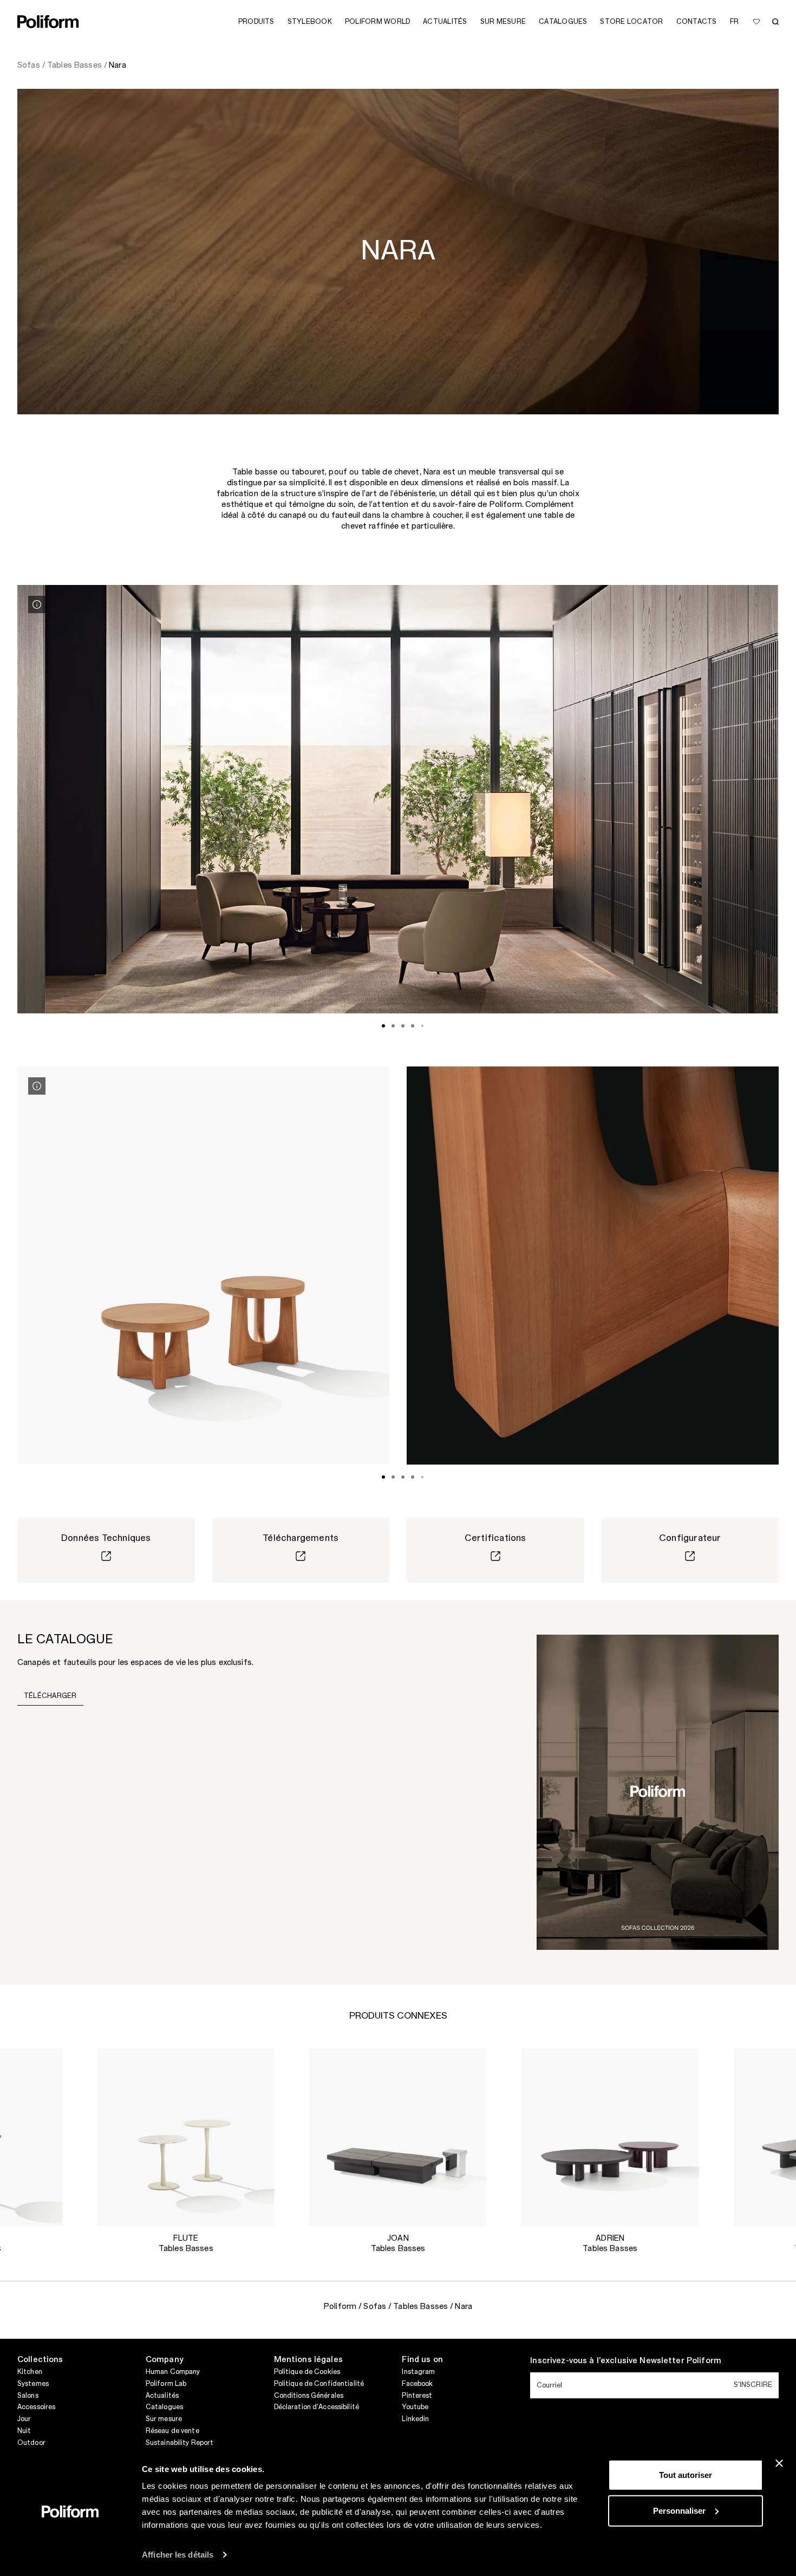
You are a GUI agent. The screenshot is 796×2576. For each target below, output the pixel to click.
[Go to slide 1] (383, 1026)
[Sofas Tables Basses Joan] (398, 2137)
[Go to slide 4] (413, 1026)
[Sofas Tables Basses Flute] (186, 2137)
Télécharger (50, 1696)
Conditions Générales (309, 2396)
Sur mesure (164, 2419)
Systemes (33, 2384)
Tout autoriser (686, 2475)
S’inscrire (753, 2385)
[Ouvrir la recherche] (775, 22)
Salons (28, 2396)
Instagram (418, 2372)
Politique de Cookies (307, 2372)
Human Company (173, 2372)
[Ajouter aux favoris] (756, 22)
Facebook (417, 2384)
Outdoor (31, 2443)
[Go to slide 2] (393, 1026)
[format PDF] (658, 1792)
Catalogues (164, 2407)
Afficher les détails (178, 2555)
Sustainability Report (180, 2443)
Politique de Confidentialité (319, 2384)
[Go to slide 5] (422, 1026)
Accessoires (36, 2407)
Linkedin (415, 2419)
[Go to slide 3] (403, 1026)
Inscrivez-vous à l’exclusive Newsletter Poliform (626, 2361)
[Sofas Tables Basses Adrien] (610, 2137)
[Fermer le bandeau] (779, 2463)
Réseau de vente (172, 2431)
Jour (24, 2419)
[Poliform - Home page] (48, 22)
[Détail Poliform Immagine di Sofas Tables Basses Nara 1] (37, 604)
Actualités (162, 2396)
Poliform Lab (166, 2384)
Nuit (24, 2431)
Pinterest (417, 2396)
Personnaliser (679, 2510)
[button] (45, 2065)
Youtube (415, 2407)
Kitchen (30, 2372)
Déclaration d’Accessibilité (317, 2407)
